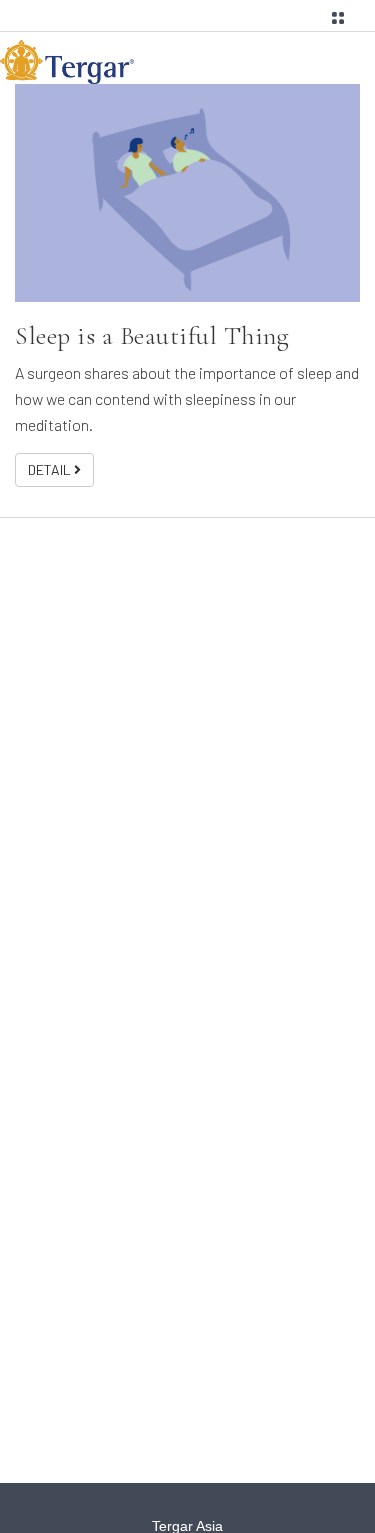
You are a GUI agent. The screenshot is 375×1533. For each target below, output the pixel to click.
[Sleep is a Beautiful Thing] (187, 193)
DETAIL (51, 469)
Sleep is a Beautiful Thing (152, 335)
